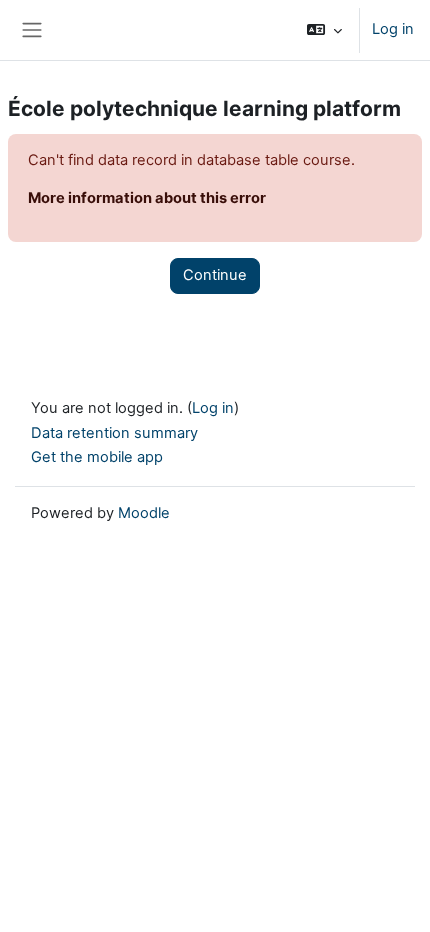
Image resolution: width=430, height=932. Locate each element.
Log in (393, 29)
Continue (215, 275)
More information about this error (147, 198)
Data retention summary (114, 433)
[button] (324, 30)
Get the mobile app (97, 457)
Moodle (144, 513)
